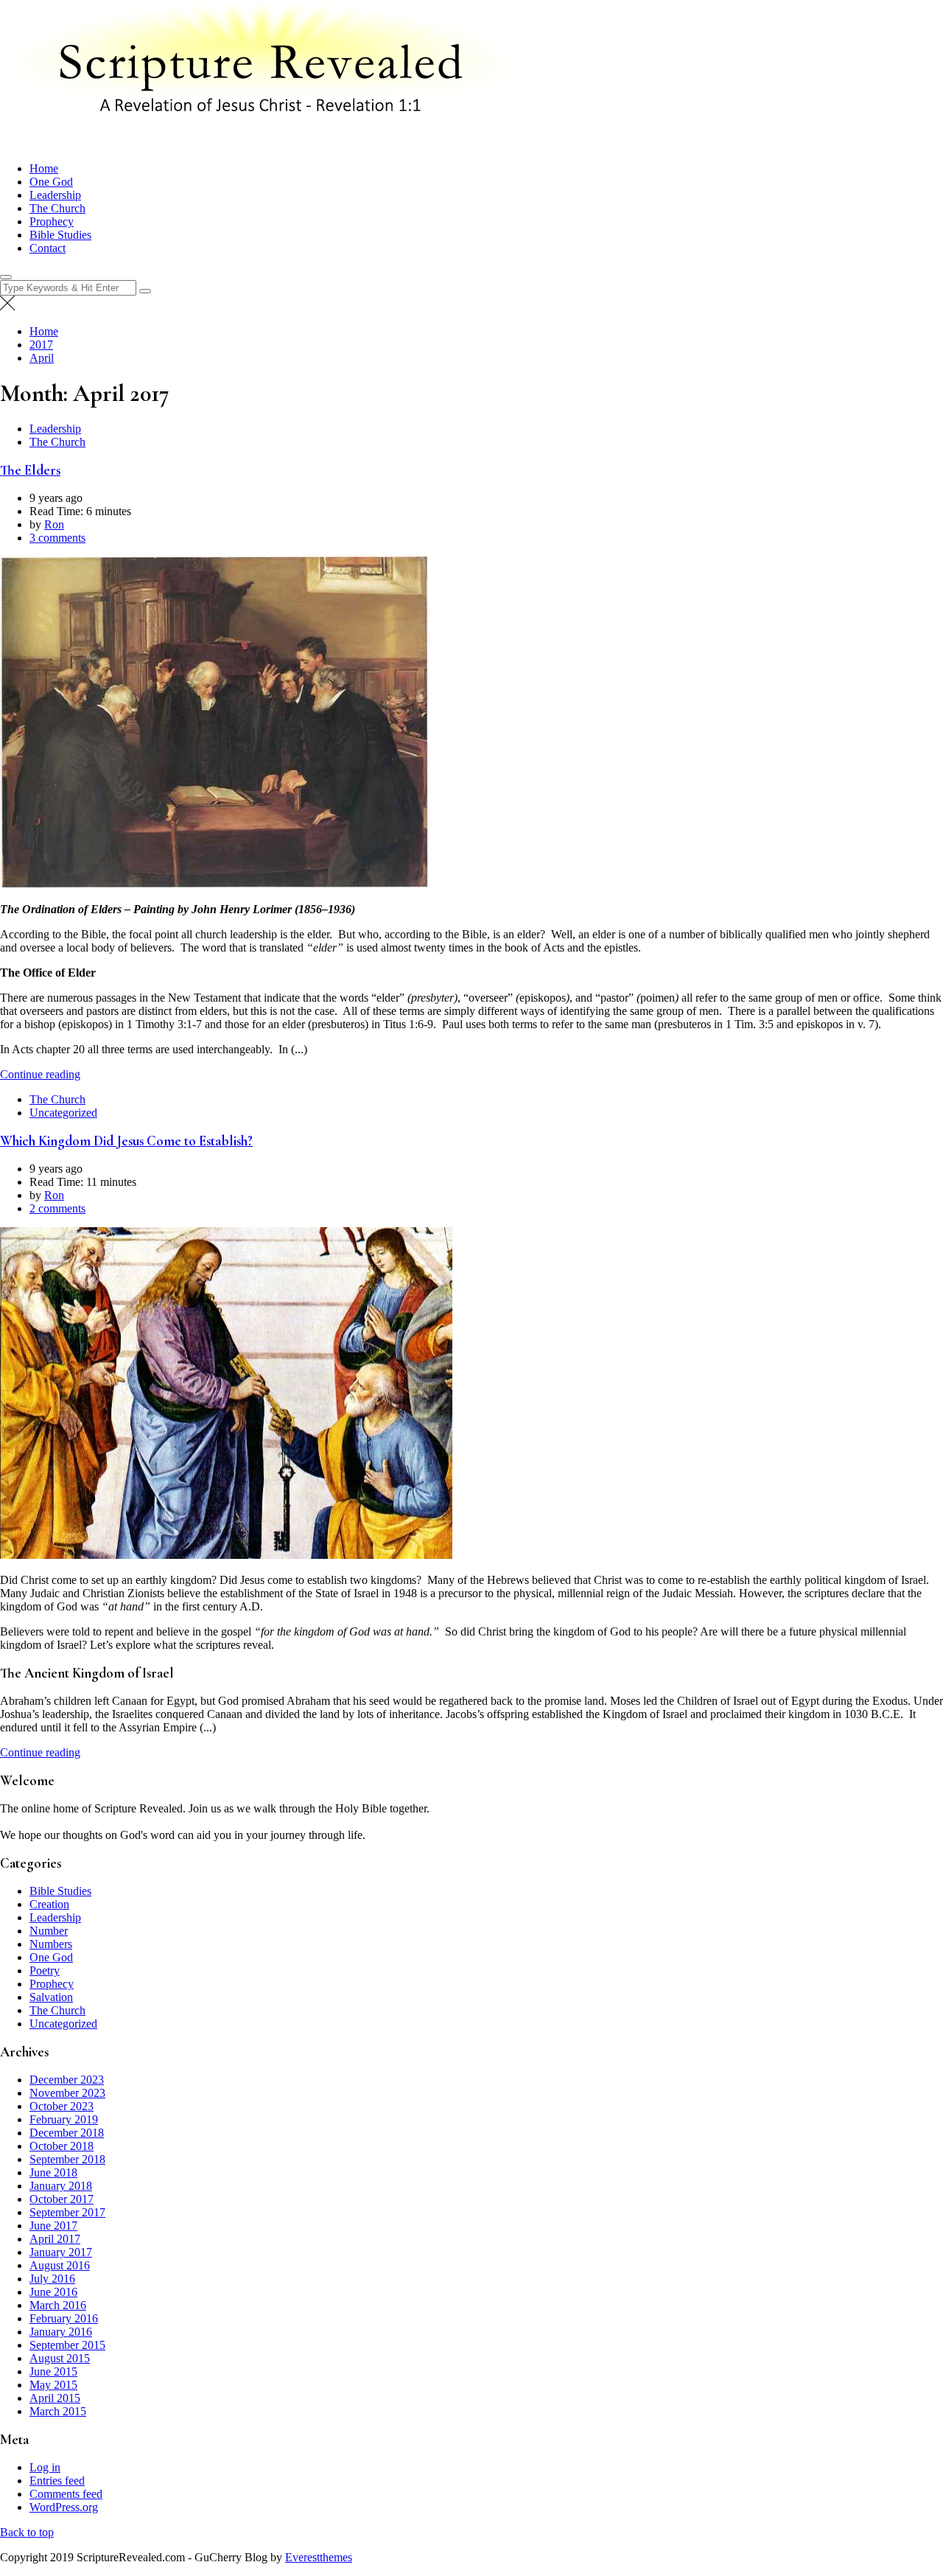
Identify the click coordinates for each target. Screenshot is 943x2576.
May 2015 (53, 2385)
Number (49, 1931)
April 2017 (55, 2239)
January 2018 (61, 2186)
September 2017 (67, 2212)
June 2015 (53, 2371)
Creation (49, 1904)
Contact (48, 248)
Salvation (51, 1997)
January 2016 (61, 2332)
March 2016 (58, 2305)
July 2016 (52, 2279)
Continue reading (40, 1074)
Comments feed (66, 2494)
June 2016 (53, 2292)
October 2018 (62, 2146)
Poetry (45, 1971)
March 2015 (58, 2411)
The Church (57, 208)
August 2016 (60, 2265)
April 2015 (55, 2398)
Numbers (51, 1944)
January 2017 (61, 2252)
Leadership (55, 195)
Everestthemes (319, 2557)
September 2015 (67, 2345)
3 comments (57, 538)
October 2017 (62, 2199)
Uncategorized (63, 1113)
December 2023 (67, 2080)
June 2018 (53, 2172)
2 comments (57, 1208)
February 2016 (64, 2318)
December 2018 (67, 2133)
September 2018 (67, 2159)
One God (51, 182)
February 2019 (64, 2119)
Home (44, 168)
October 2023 (62, 2106)
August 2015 (60, 2358)
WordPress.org (64, 2507)
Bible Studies (60, 235)
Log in (45, 2467)
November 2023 (67, 2093)
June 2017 (53, 2226)
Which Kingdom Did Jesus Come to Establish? (126, 1141)
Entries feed (57, 2481)
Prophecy (52, 221)
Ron (54, 524)
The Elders (30, 470)
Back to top (27, 2532)
